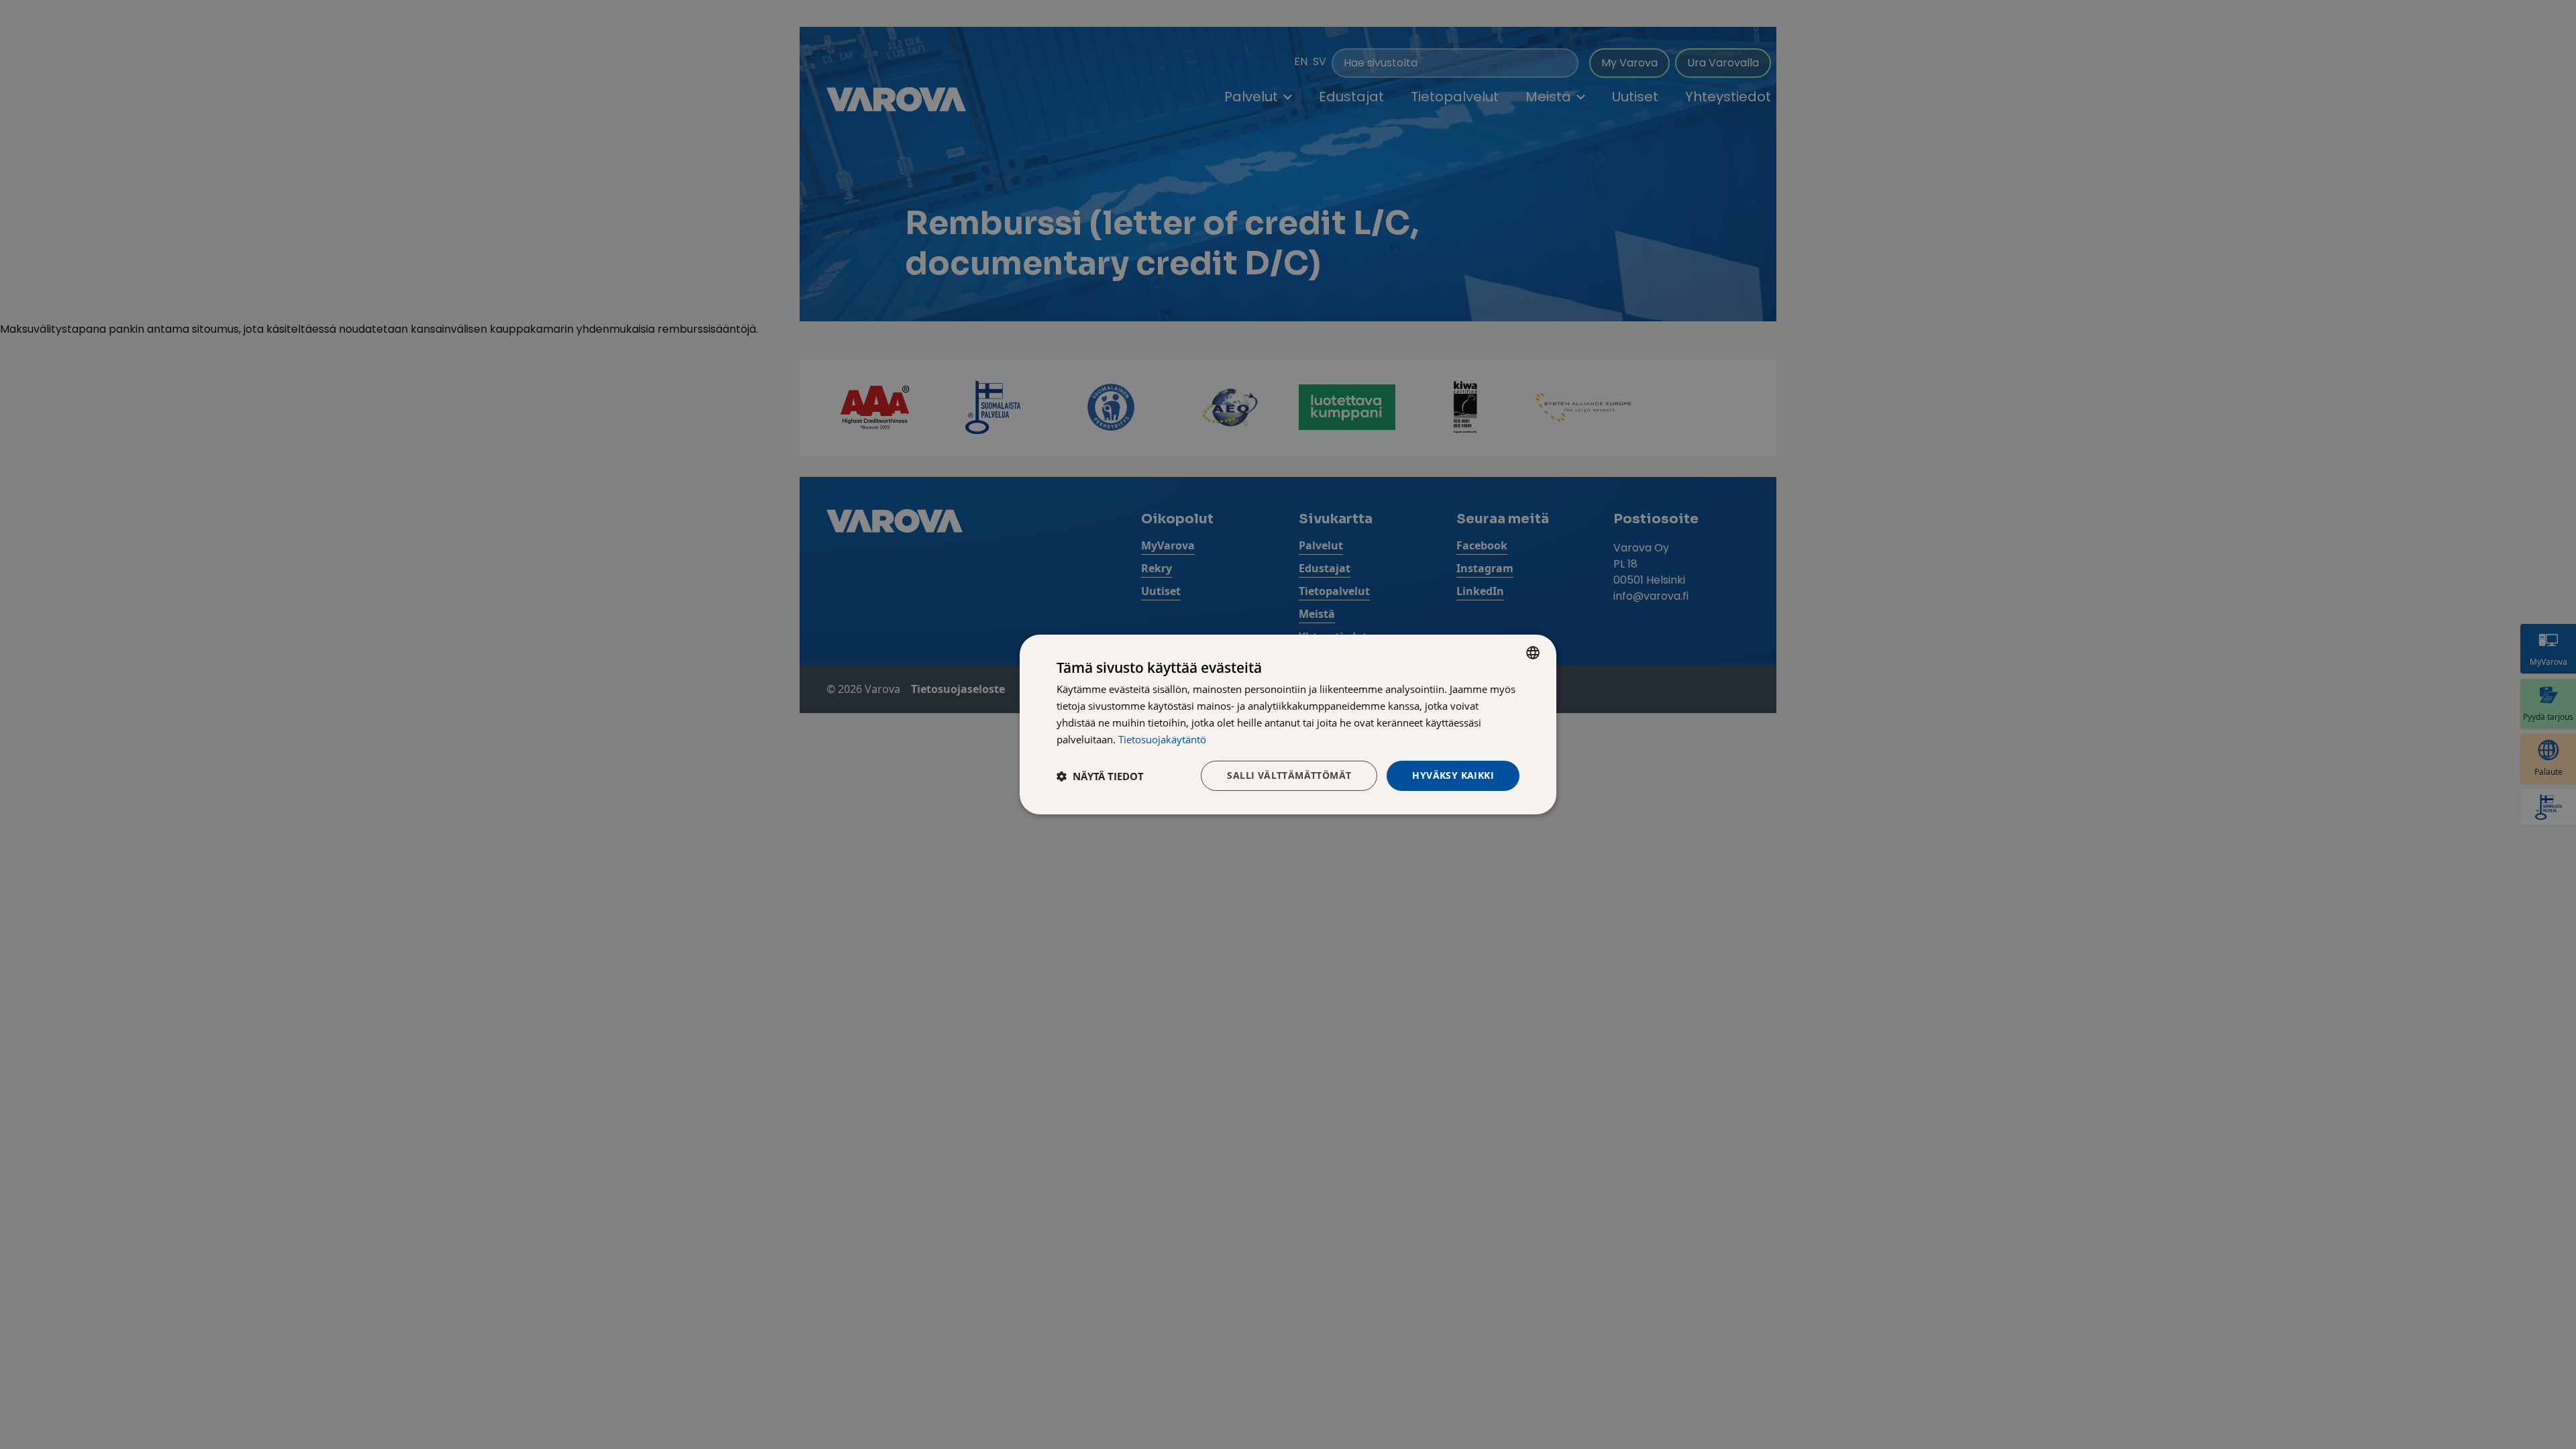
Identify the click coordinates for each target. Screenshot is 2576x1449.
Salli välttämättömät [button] (1289, 775)
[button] (1100, 776)
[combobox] (1533, 653)
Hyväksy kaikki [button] (1453, 775)
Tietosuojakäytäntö (1162, 739)
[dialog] (1288, 724)
